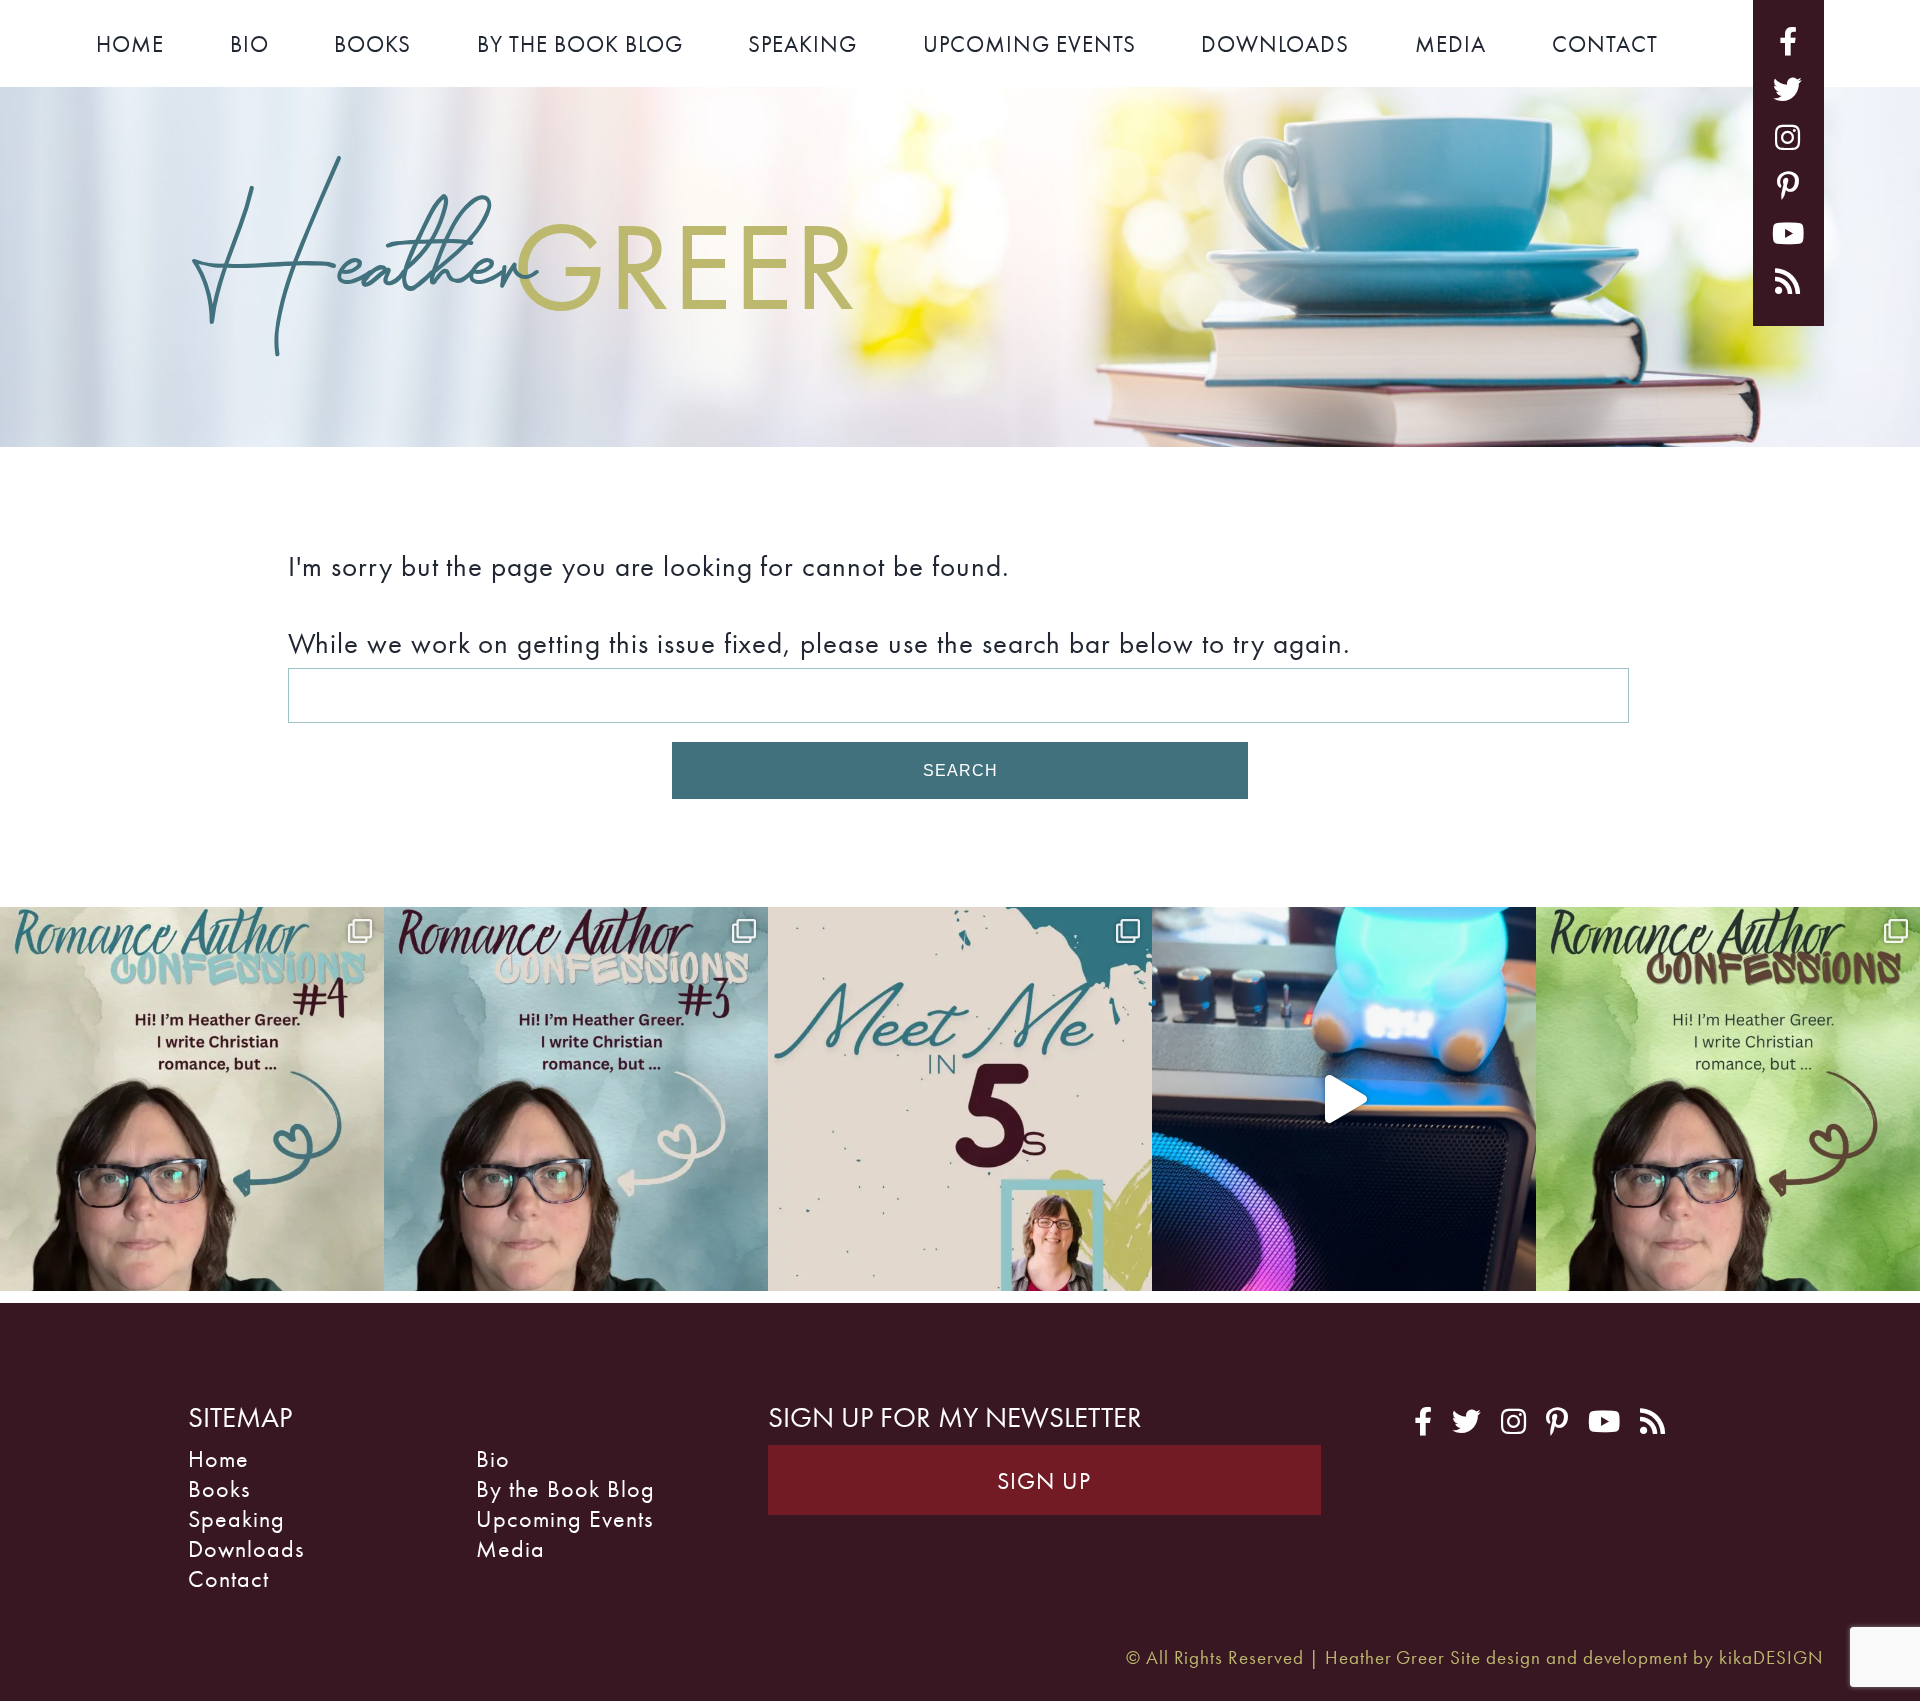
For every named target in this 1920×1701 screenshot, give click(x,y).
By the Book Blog (580, 44)
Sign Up (1044, 1480)
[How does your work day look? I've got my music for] (1344, 1099)
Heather (525, 261)
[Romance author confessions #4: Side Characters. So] (192, 1099)
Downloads (1275, 44)
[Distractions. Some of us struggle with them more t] (1728, 1099)
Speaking (802, 44)
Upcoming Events (1029, 44)
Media (1450, 44)
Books (372, 44)
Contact (1605, 44)
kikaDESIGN (1771, 1657)
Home (130, 44)
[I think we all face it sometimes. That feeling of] (576, 1099)
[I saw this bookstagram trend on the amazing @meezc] (960, 1099)
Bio (249, 44)
